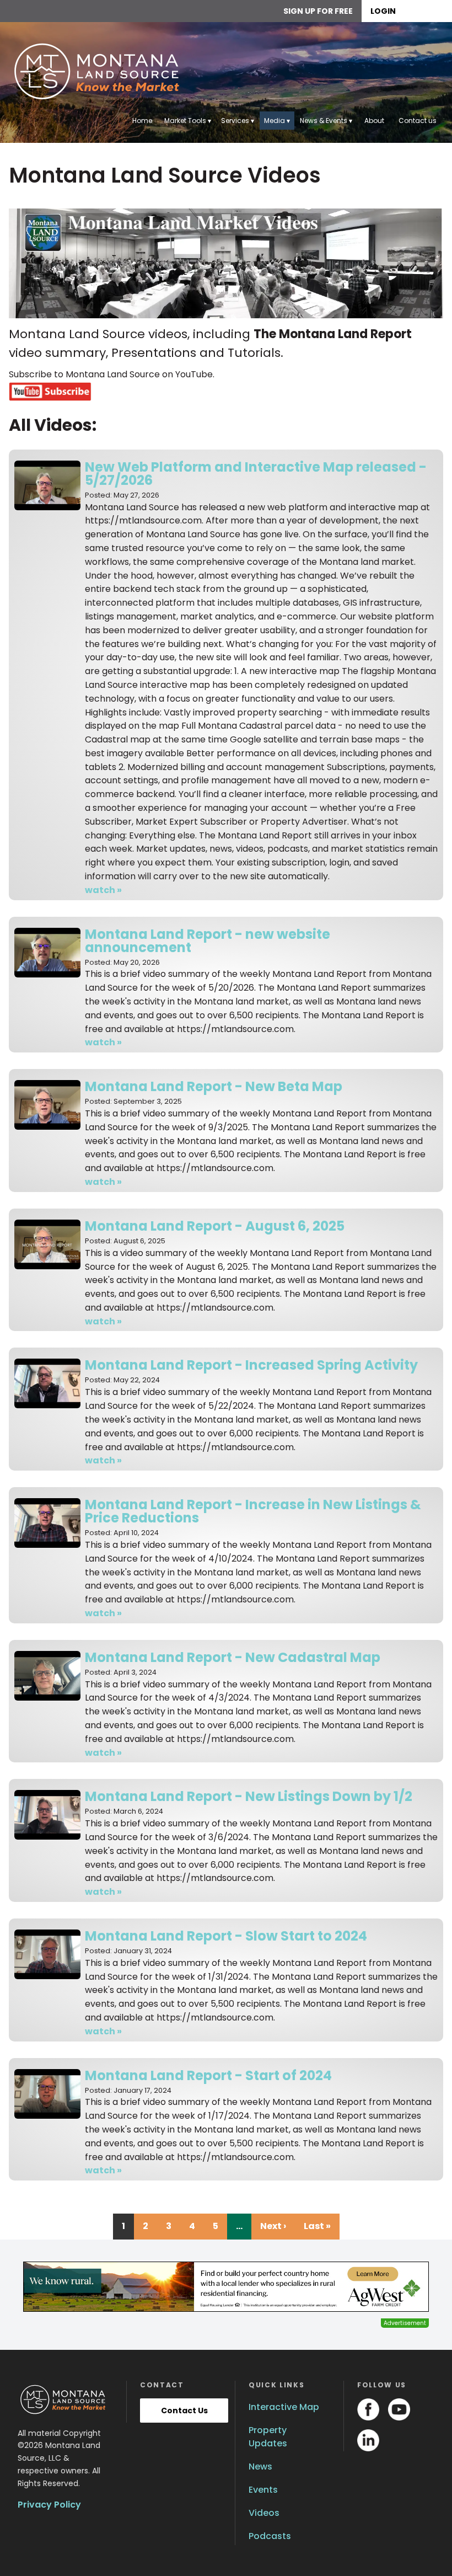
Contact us (418, 121)
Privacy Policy (49, 2505)
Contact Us (184, 2411)
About (374, 121)
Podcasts (270, 2536)
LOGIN (383, 11)
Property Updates (268, 2437)
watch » (103, 890)
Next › (273, 2226)
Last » (317, 2226)
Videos (264, 2513)
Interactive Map (284, 2407)
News (260, 2467)
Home (142, 121)
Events (263, 2490)
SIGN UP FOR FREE (318, 11)
